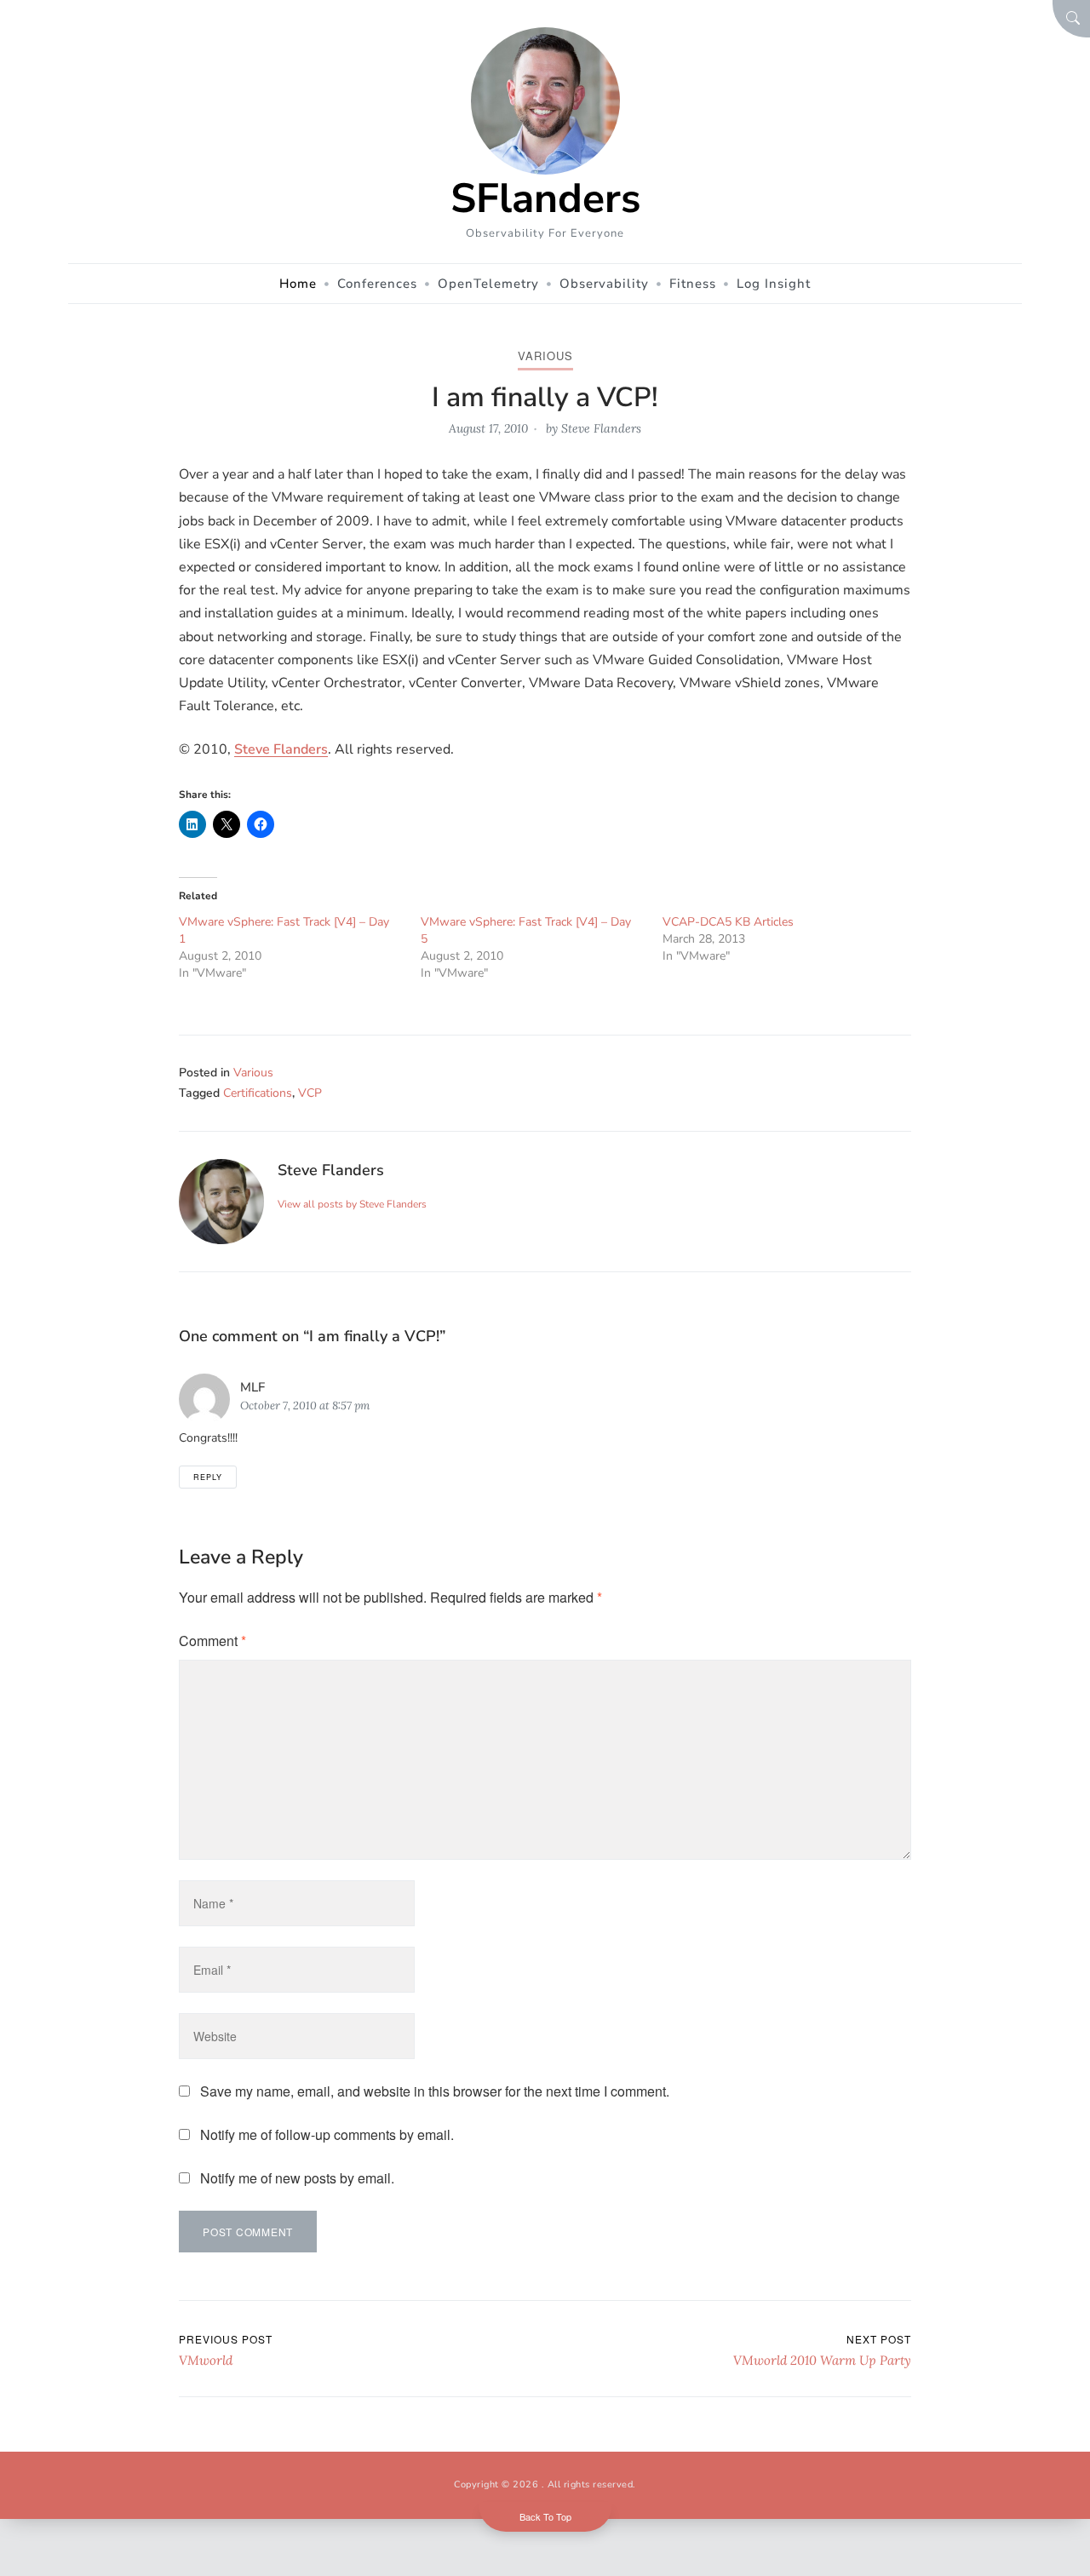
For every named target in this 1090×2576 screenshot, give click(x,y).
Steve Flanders (601, 428)
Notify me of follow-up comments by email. (327, 2134)
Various (545, 356)
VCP (310, 1093)
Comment (212, 1641)
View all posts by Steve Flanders (352, 1204)
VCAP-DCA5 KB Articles (728, 922)
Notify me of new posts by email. (297, 2178)
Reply (208, 1477)
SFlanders (545, 198)
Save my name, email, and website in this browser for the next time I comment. (435, 2091)
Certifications (258, 1093)
